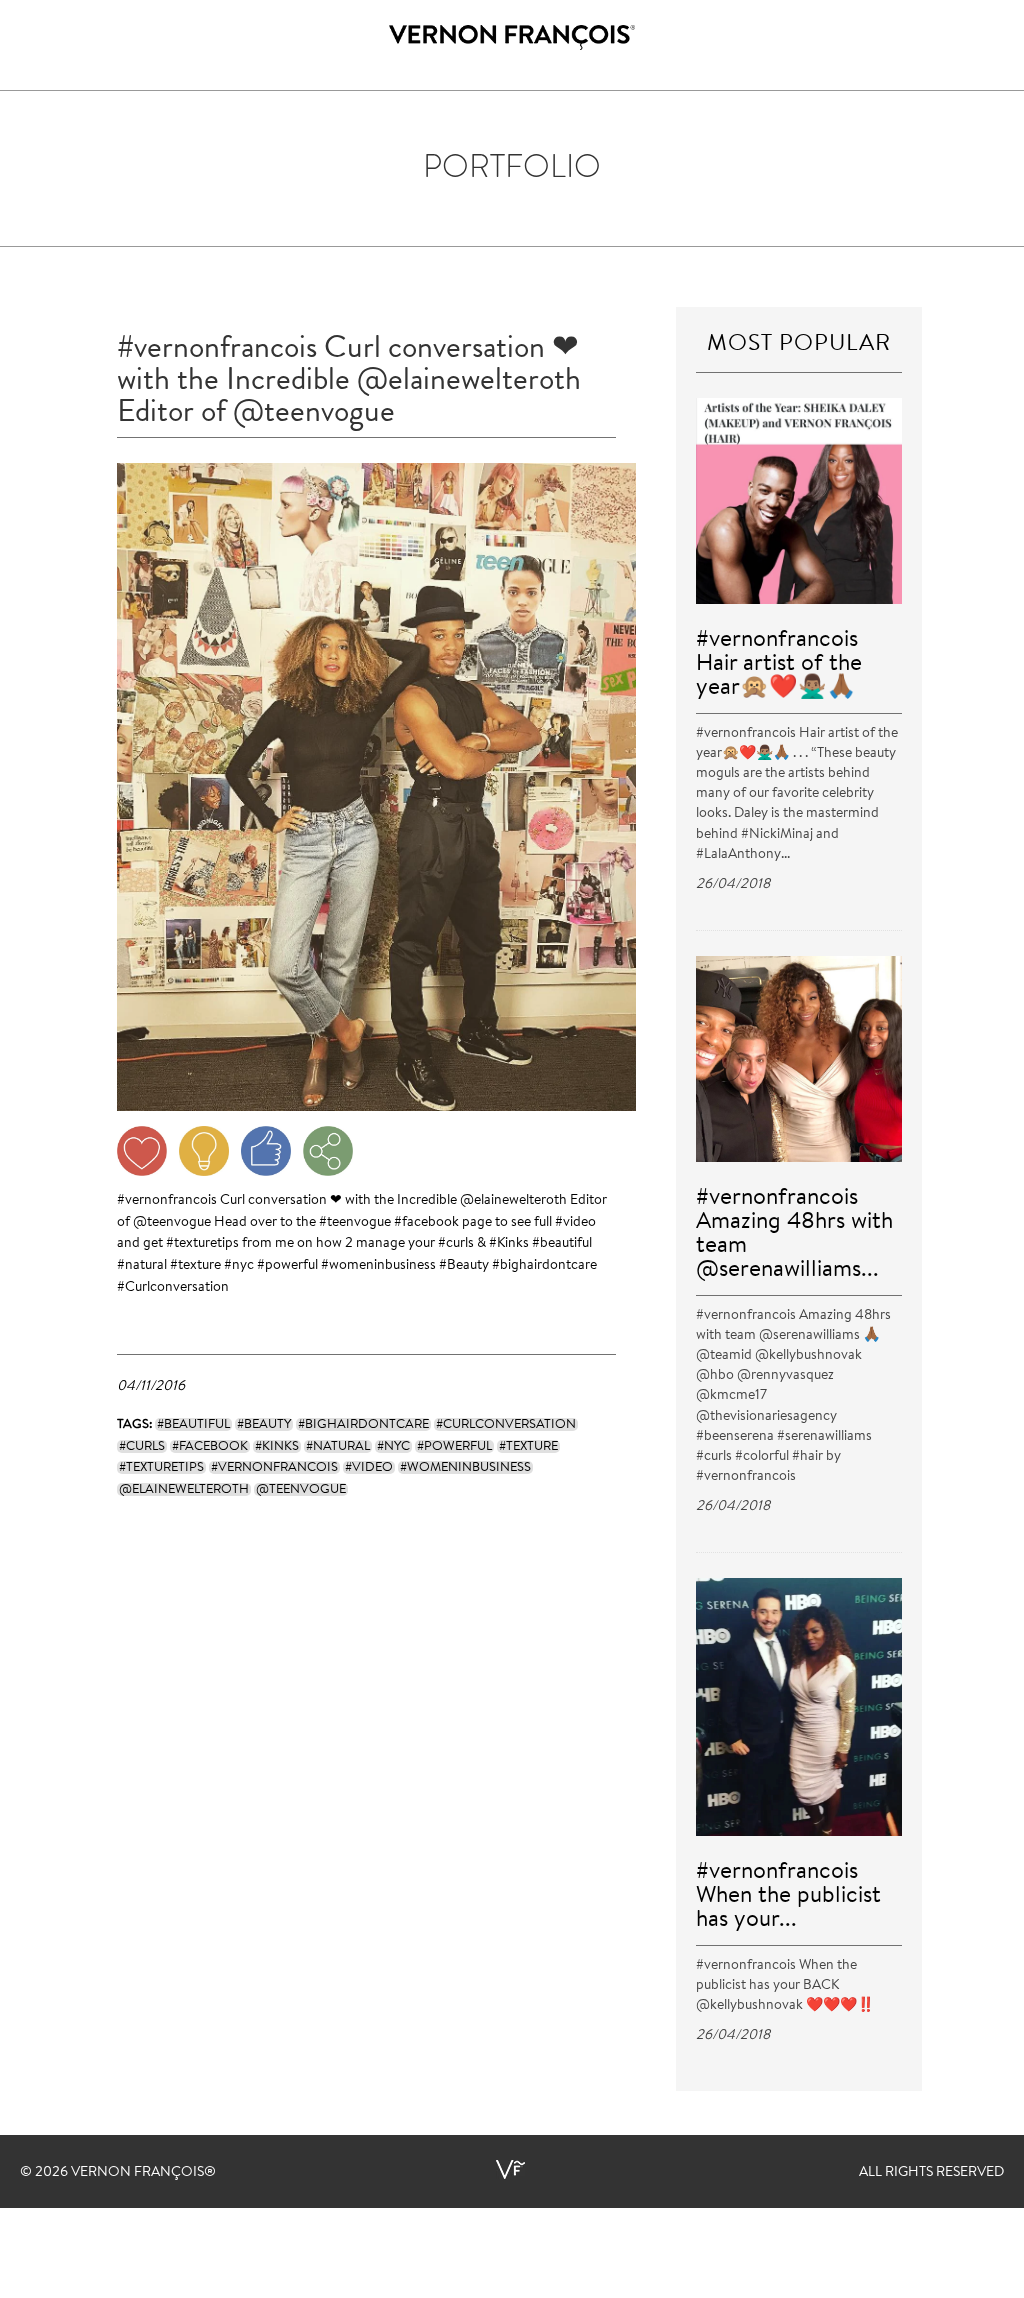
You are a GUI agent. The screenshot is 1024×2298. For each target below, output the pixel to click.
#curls (456, 1244)
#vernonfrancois (167, 1201)
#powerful (287, 1266)
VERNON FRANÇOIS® (143, 2173)
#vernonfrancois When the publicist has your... (788, 1896)
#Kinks (509, 1244)
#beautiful (562, 1244)
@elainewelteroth (513, 1201)
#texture (195, 1266)
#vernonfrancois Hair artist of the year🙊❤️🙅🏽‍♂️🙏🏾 (779, 664)
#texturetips (202, 1244)
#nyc (239, 1266)
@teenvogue (172, 1223)
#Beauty (464, 1266)
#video (575, 1223)
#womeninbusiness (378, 1266)
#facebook (426, 1223)
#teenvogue (355, 1223)
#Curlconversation (173, 1288)
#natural (142, 1266)
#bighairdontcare (544, 1266)
